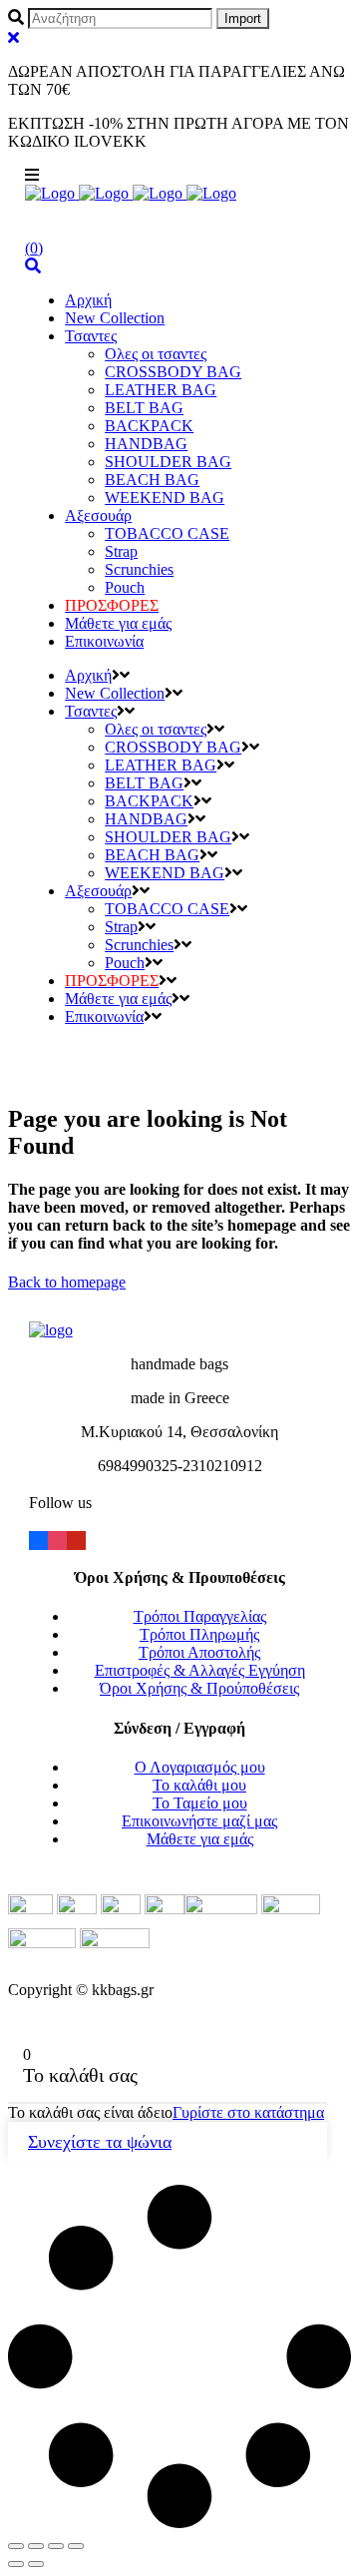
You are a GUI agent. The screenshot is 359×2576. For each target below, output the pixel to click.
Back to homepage (67, 1282)
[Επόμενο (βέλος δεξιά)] (36, 2564)
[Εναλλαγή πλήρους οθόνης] (56, 2546)
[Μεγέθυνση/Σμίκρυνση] (76, 2546)
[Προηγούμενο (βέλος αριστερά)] (16, 2564)
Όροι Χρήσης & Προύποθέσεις (199, 1688)
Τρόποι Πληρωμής (199, 1634)
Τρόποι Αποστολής (199, 1652)
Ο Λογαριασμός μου (200, 1767)
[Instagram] (57, 1539)
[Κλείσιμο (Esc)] (16, 2546)
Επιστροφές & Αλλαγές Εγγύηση (200, 1670)
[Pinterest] (76, 1539)
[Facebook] (38, 1539)
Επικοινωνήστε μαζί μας (199, 1821)
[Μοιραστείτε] (36, 2546)
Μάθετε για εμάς (200, 1839)
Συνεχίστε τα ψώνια (100, 2142)
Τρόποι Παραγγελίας (200, 1616)
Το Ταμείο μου (200, 1803)
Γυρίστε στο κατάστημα (248, 2112)
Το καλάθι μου (199, 1785)
